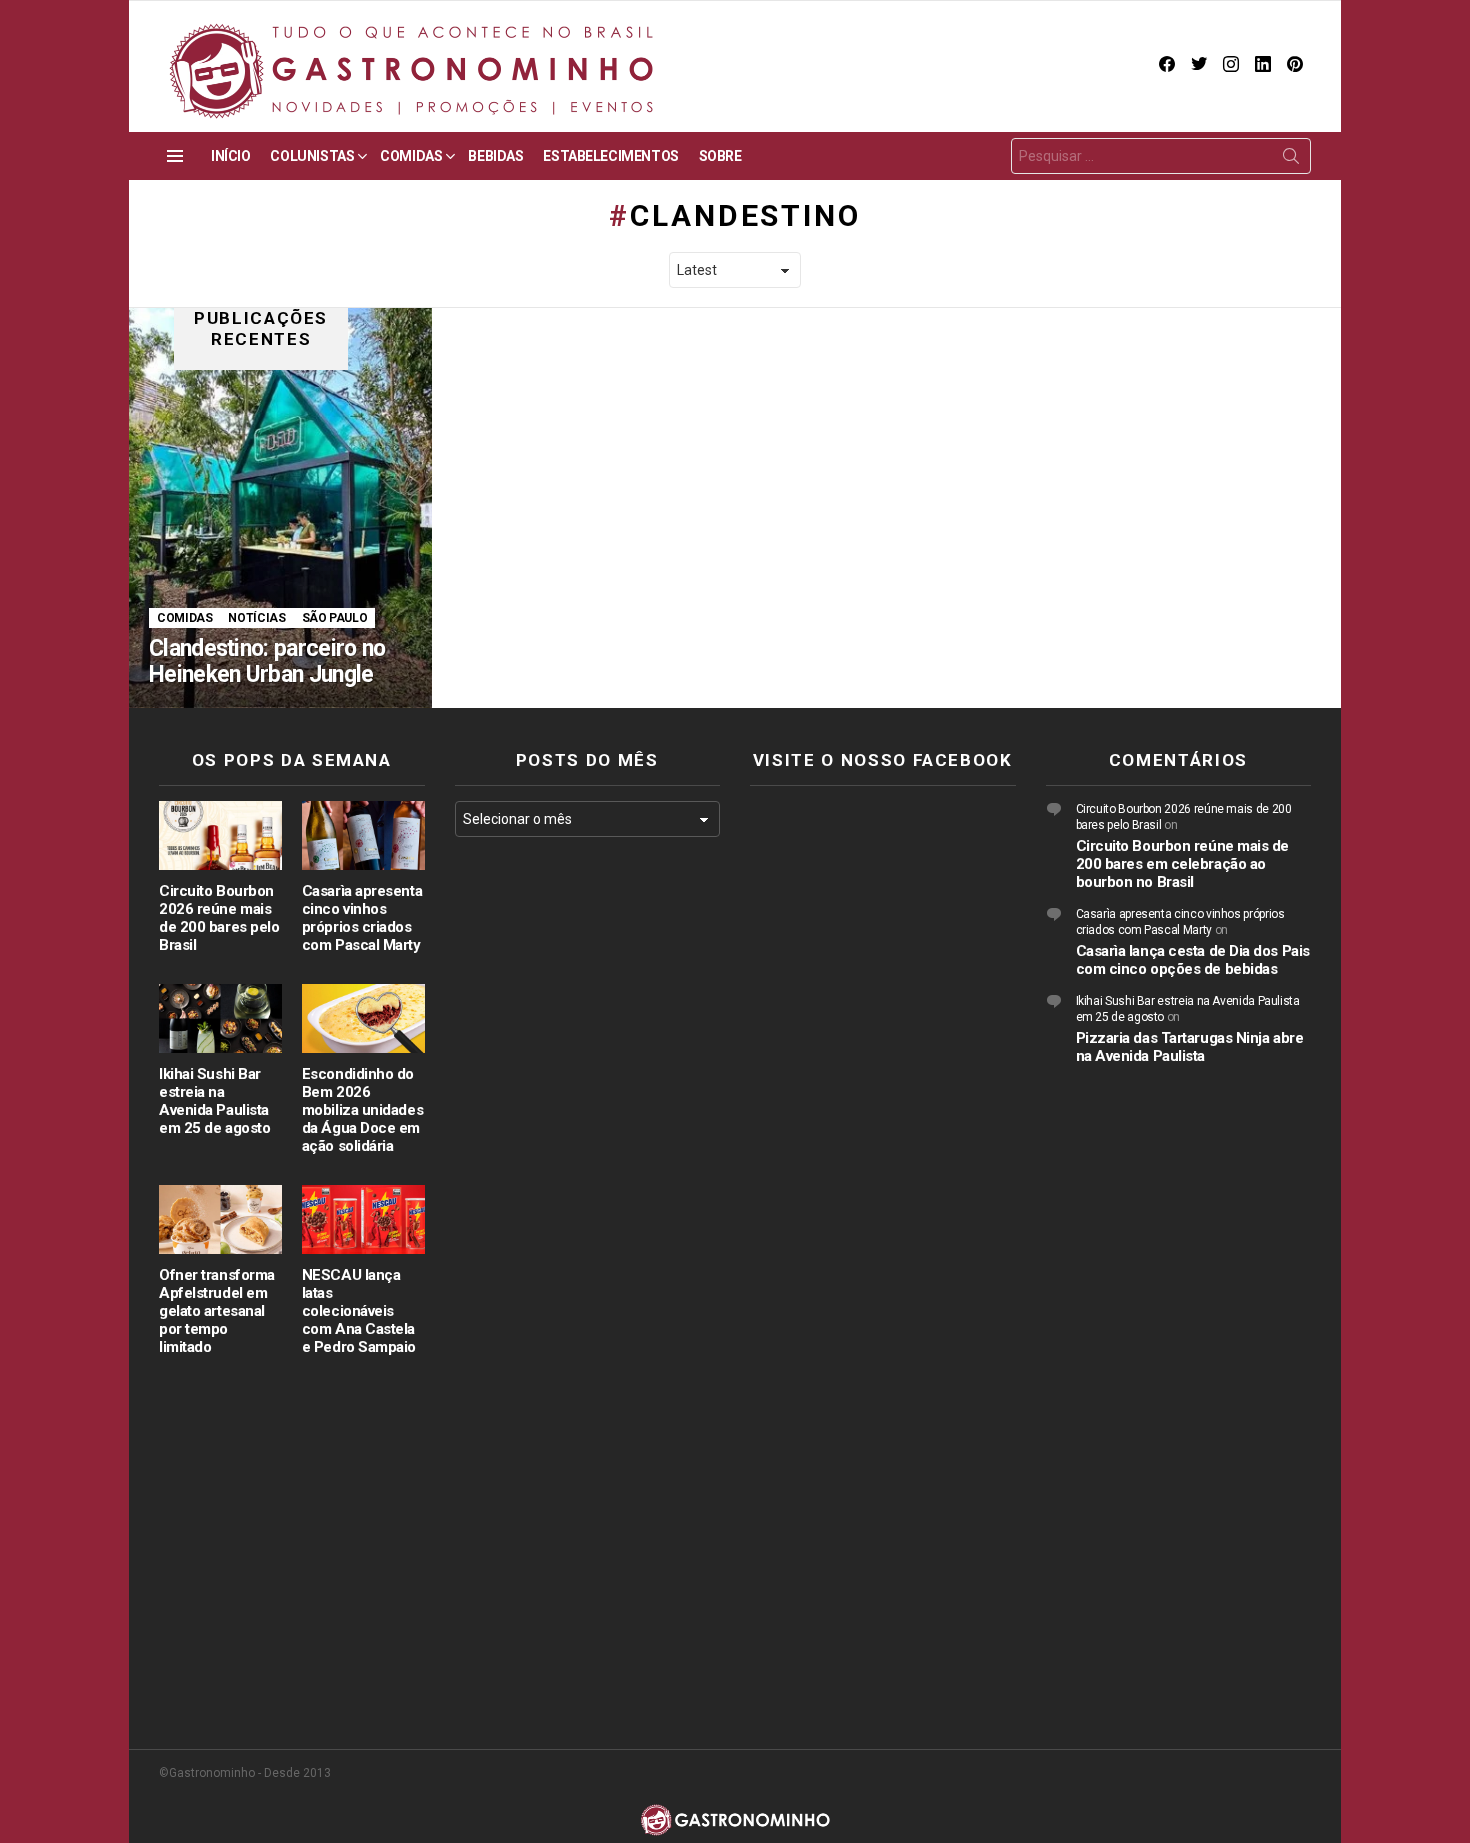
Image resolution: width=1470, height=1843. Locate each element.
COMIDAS (411, 156)
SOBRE (720, 156)
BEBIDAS (495, 156)
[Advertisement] (588, 1179)
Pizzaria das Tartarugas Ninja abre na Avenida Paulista (1190, 1047)
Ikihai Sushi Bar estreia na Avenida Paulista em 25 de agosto (214, 1101)
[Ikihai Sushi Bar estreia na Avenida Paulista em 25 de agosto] (220, 1018)
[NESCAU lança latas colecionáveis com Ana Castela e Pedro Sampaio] (363, 1219)
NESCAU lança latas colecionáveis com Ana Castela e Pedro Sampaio (359, 1311)
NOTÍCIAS (256, 618)
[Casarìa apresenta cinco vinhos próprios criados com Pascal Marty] (363, 835)
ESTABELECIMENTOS (610, 156)
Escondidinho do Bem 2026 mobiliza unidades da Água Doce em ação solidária (362, 1110)
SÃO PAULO (335, 618)
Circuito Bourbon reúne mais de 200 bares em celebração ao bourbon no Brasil (1183, 864)
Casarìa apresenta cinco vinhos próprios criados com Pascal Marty (362, 918)
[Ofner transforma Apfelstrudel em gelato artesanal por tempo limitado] (220, 1219)
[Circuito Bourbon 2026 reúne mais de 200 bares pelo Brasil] (220, 835)
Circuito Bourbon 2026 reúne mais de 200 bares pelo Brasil (219, 918)
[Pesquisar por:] (1161, 156)
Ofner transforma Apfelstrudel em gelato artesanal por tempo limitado (217, 1311)
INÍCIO (230, 156)
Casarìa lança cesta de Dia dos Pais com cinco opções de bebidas (1193, 960)
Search (1291, 160)
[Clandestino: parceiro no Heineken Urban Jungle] (280, 508)
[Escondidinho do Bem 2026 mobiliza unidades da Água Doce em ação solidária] (363, 1018)
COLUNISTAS (312, 156)
